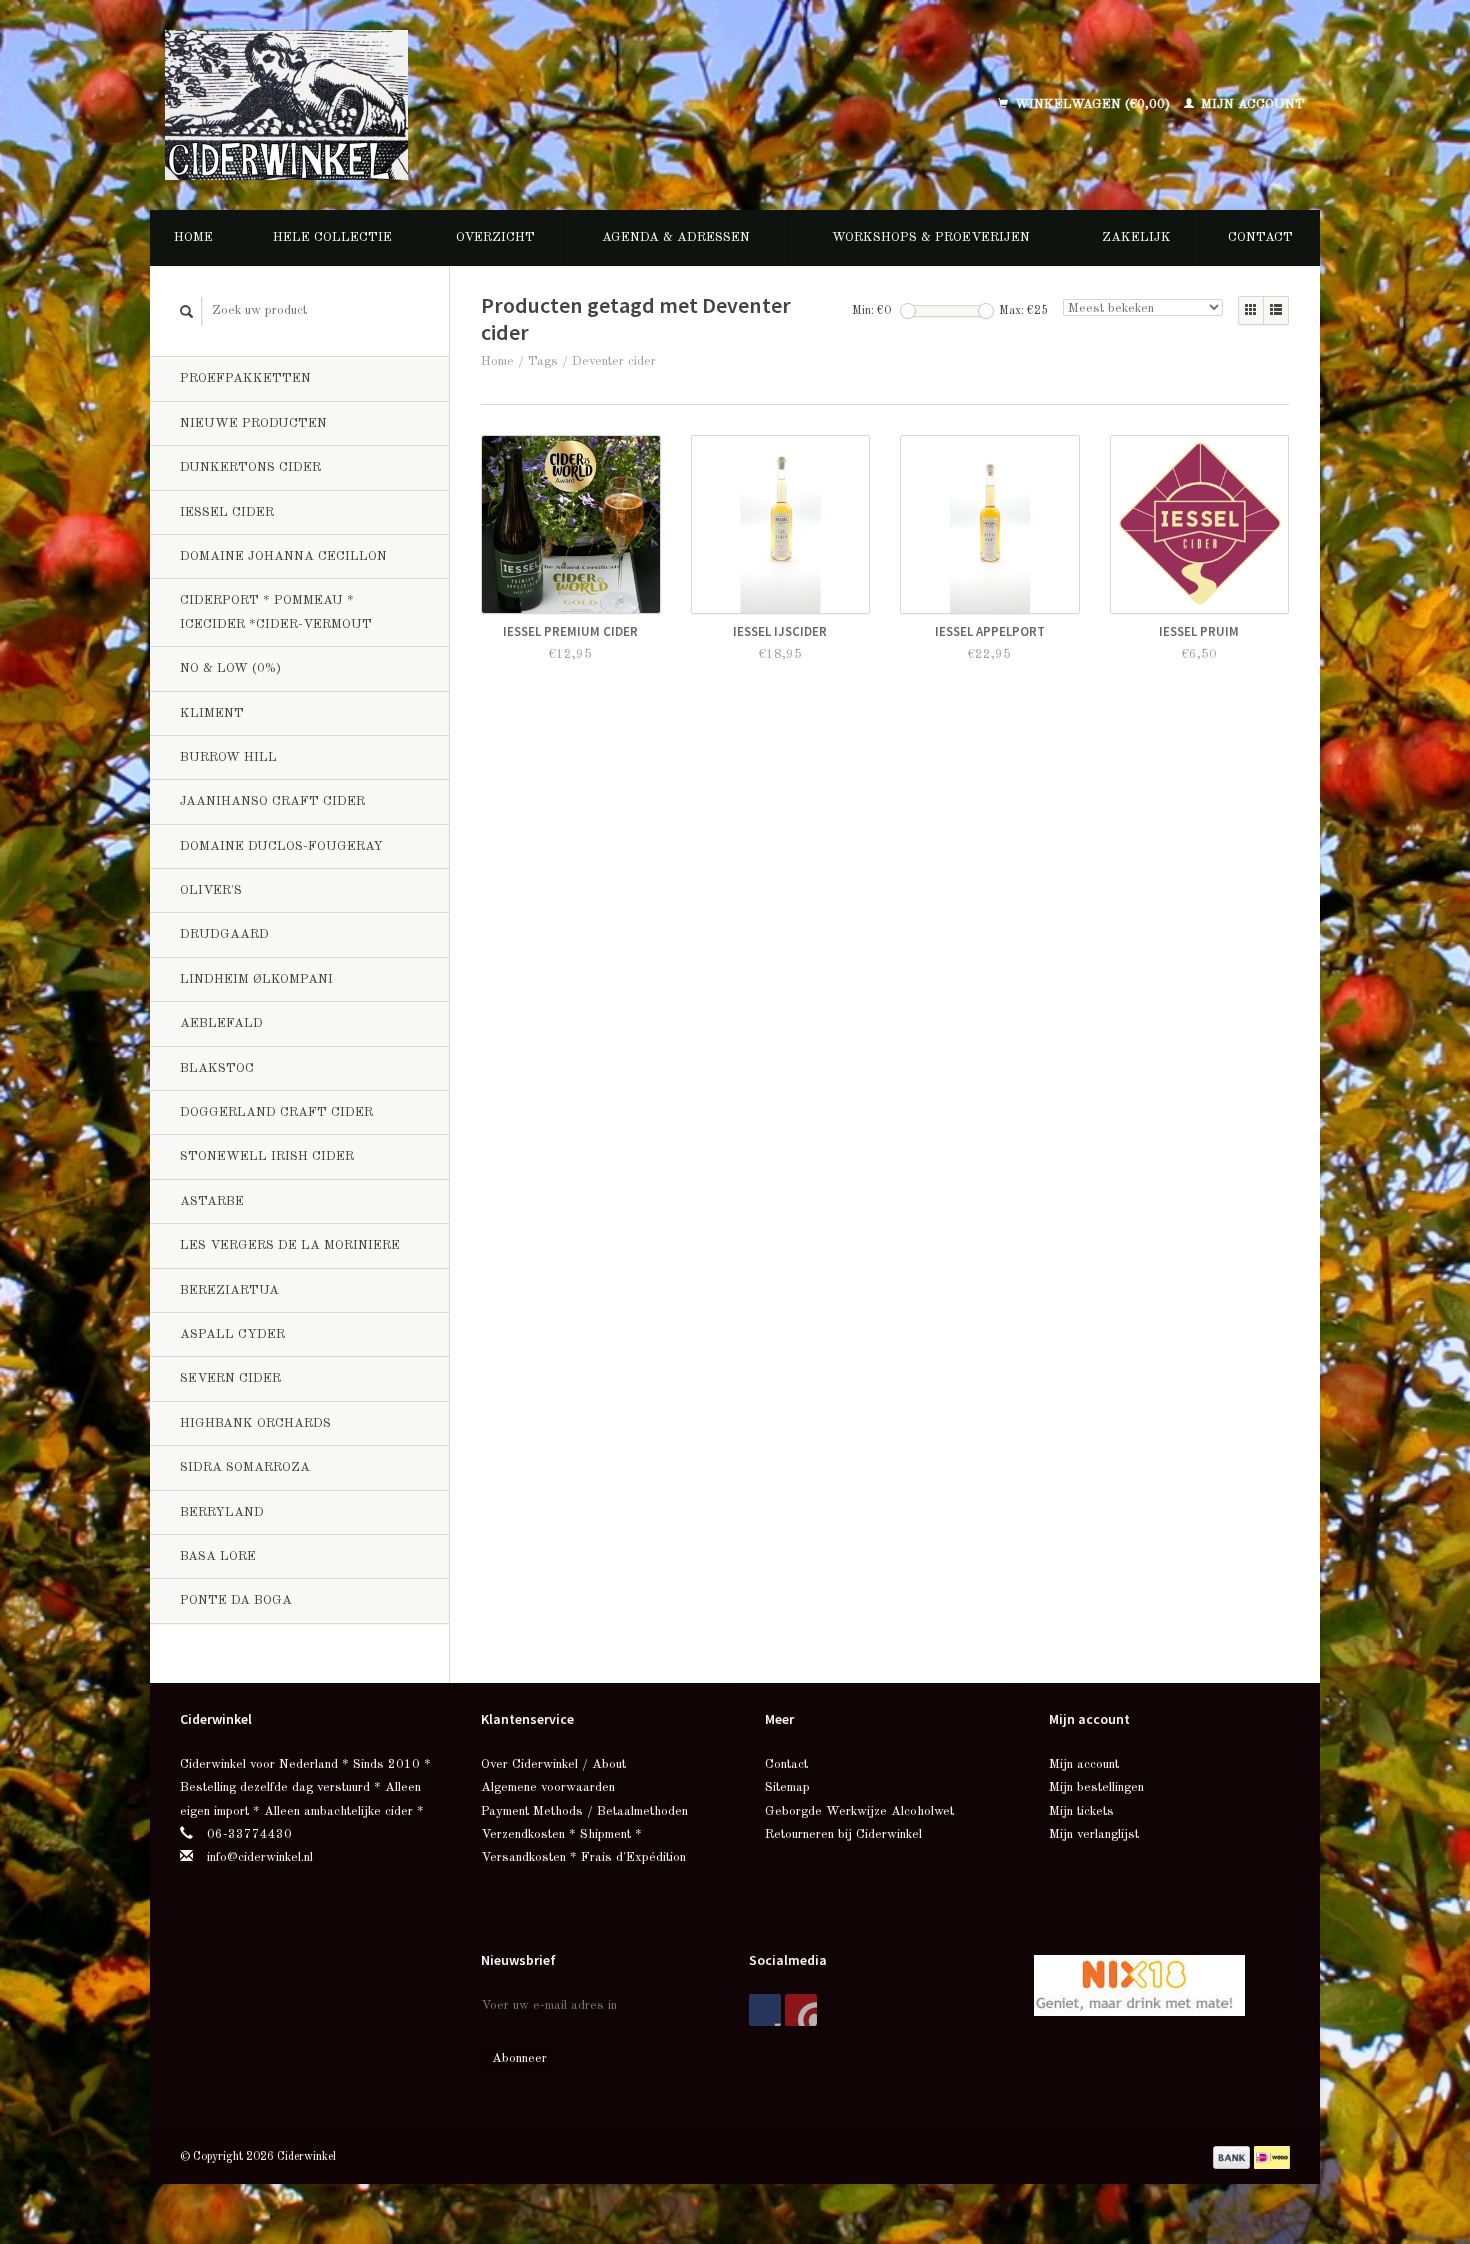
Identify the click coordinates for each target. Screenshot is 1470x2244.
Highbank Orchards (255, 1423)
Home (193, 237)
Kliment (212, 713)
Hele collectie (332, 237)
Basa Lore (218, 1556)
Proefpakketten (245, 378)
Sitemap (787, 1787)
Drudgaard (224, 934)
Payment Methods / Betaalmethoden (584, 1811)
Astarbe (212, 1201)
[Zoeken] (187, 311)
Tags (543, 361)
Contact (1260, 237)
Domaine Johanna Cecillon (283, 556)
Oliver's (211, 890)
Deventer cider (614, 361)
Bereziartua (229, 1290)
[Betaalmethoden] (1233, 2156)
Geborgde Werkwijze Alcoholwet (859, 1811)
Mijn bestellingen (1096, 1787)
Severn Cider (230, 1378)
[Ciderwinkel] (417, 105)
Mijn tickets (1081, 1811)
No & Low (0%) (230, 668)
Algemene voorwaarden (548, 1787)
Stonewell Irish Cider (267, 1156)
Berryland (222, 1512)
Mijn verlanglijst (1094, 1834)
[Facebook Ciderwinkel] (765, 2010)
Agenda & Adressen (676, 237)
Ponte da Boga (236, 1600)
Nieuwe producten (253, 423)
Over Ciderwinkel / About (553, 1764)
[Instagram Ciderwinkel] (801, 2010)
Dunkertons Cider (250, 467)
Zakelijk (1136, 237)
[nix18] (1139, 1984)
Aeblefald (221, 1023)
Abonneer (519, 2058)
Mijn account (1251, 104)
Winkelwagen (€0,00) (1092, 104)
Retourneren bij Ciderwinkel (843, 1834)
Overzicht (495, 237)
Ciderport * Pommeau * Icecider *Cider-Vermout (276, 612)
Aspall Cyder (232, 1334)
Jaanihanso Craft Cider (272, 801)
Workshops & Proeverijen (931, 237)
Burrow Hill (228, 757)
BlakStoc (217, 1068)
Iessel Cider (227, 512)
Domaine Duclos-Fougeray (281, 846)
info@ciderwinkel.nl (260, 1857)
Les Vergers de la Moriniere (290, 1245)
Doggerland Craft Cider (276, 1112)
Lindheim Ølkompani (256, 979)
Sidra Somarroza (245, 1467)
